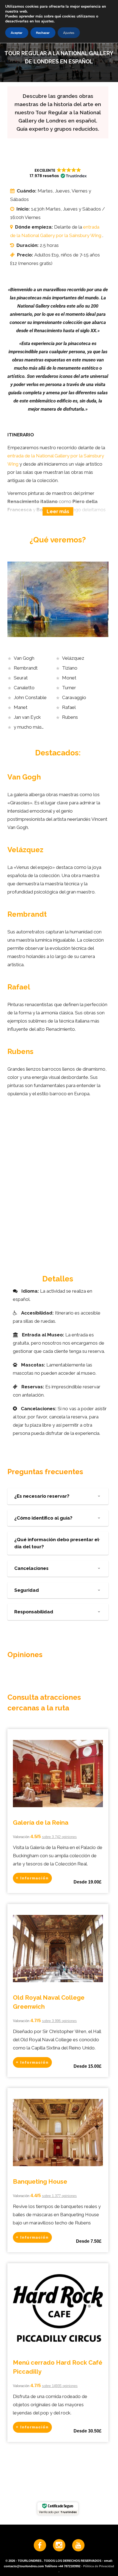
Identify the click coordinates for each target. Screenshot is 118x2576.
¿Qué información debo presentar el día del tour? (57, 1543)
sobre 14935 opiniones (60, 2386)
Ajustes (69, 33)
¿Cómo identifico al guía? (43, 1518)
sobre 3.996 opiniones (59, 2021)
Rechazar (43, 33)
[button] (58, 173)
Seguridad (27, 1590)
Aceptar (17, 33)
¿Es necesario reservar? (42, 1496)
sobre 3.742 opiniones (59, 1837)
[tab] (58, 1496)
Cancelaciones (31, 1568)
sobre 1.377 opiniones (59, 2196)
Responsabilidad (34, 1612)
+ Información (32, 1878)
